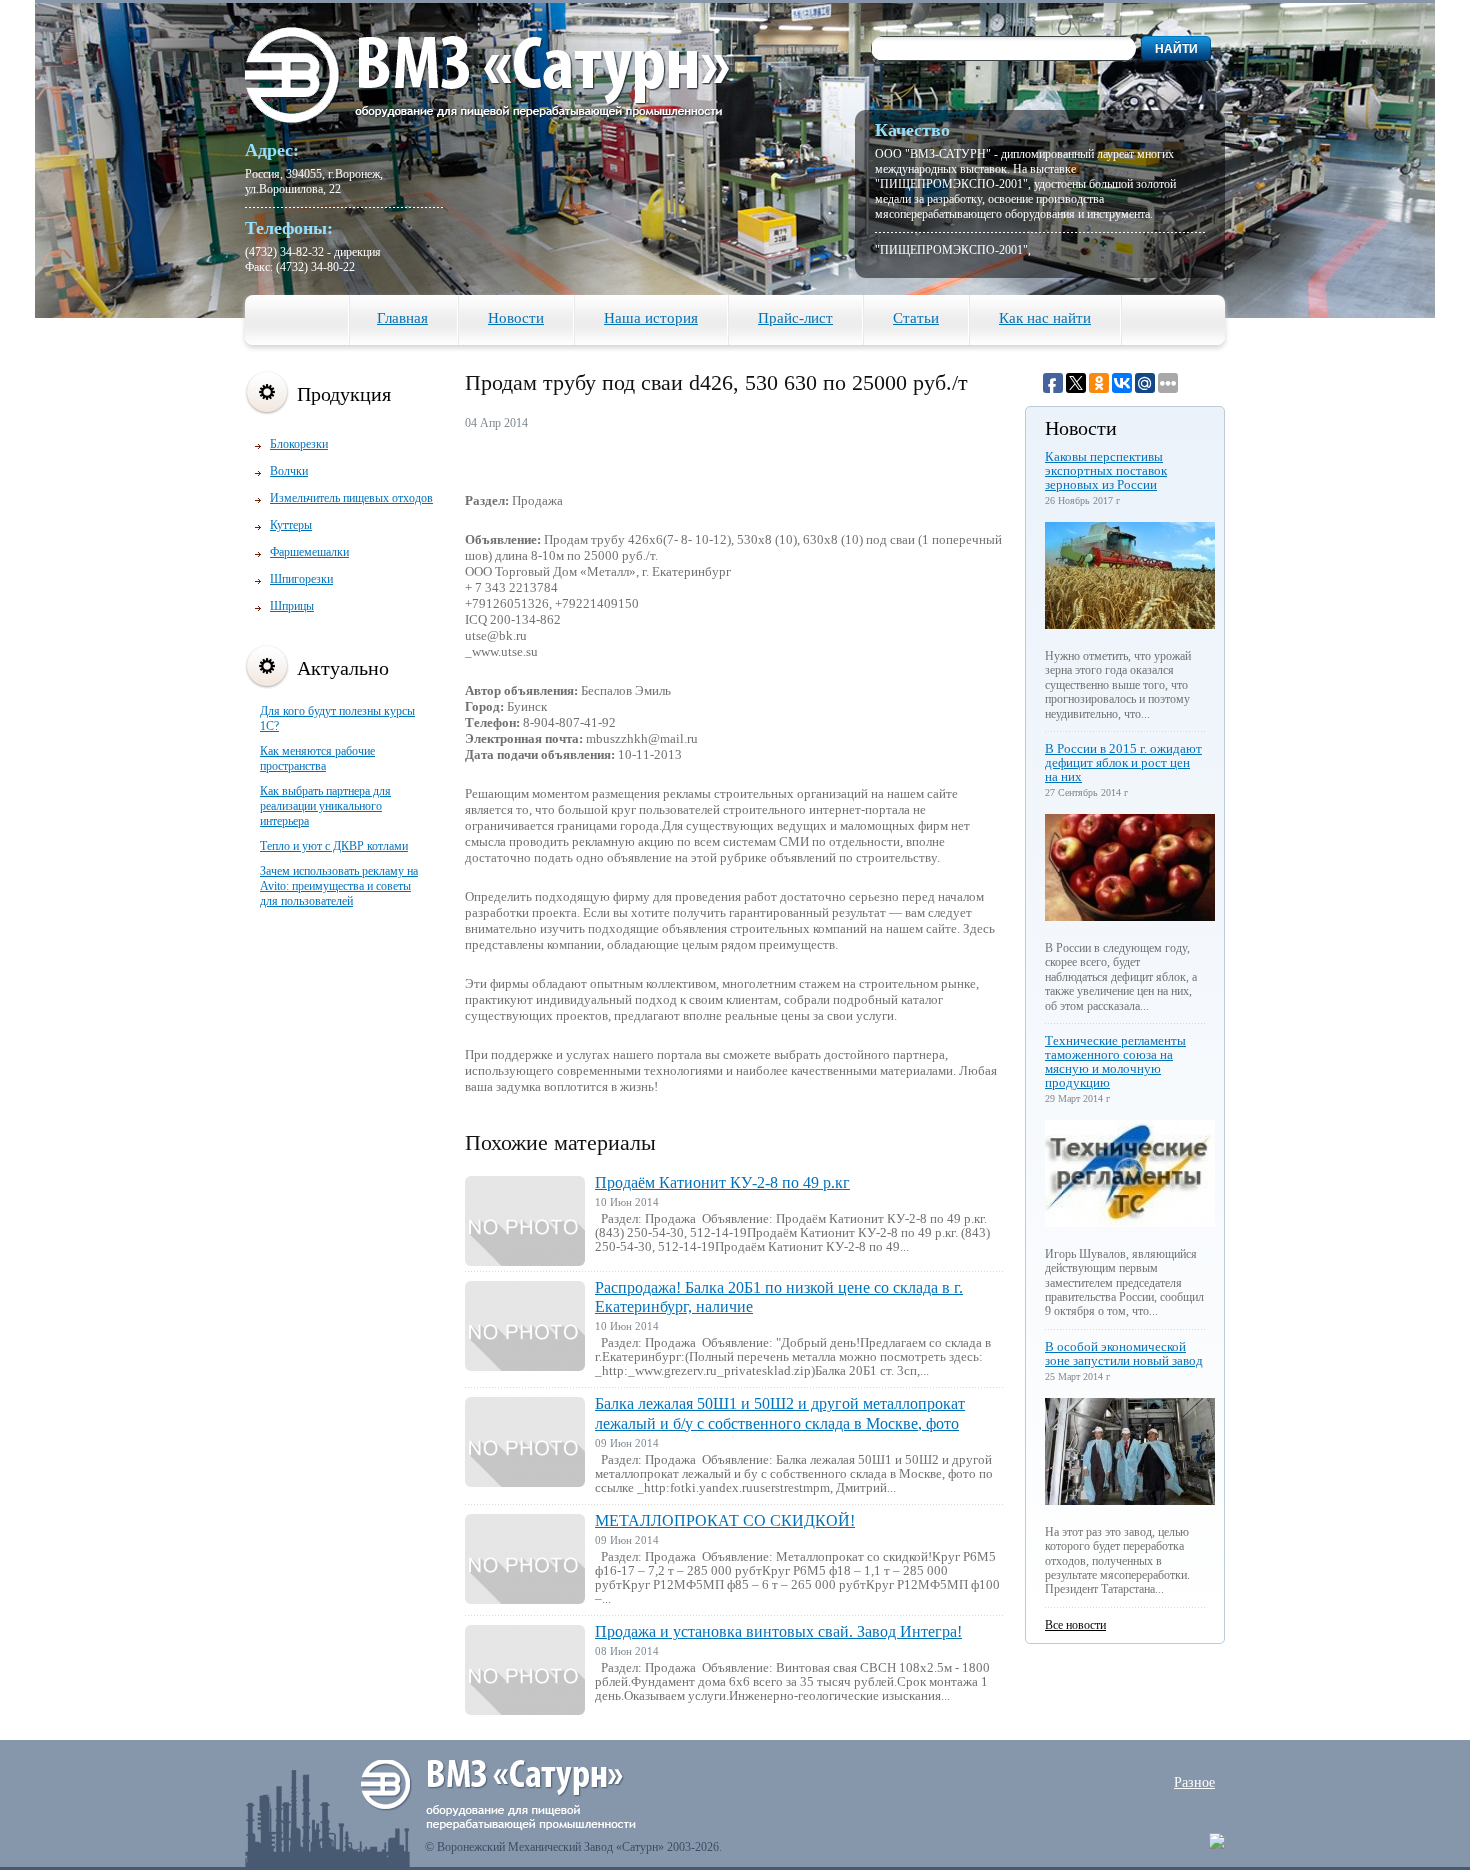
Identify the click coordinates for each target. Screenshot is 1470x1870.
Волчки (289, 471)
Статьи (916, 318)
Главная (402, 318)
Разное (1194, 1782)
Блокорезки (299, 444)
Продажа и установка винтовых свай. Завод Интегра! (778, 1631)
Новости (516, 318)
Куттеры (291, 525)
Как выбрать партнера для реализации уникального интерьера (325, 806)
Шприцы (292, 606)
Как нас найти (1045, 318)
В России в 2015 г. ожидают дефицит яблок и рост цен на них (1123, 762)
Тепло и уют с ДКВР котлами (334, 846)
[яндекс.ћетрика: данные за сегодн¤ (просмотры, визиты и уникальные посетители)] (1217, 1841)
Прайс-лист (795, 318)
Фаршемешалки (309, 552)
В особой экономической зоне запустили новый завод (1124, 1353)
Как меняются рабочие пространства (317, 758)
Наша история (651, 318)
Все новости (1075, 1625)
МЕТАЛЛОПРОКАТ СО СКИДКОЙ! (725, 1520)
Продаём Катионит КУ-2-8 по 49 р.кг (722, 1182)
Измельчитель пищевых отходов (351, 498)
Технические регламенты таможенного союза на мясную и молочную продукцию (1115, 1061)
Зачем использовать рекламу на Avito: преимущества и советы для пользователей (339, 886)
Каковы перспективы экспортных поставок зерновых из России (1106, 470)
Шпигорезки (301, 579)
